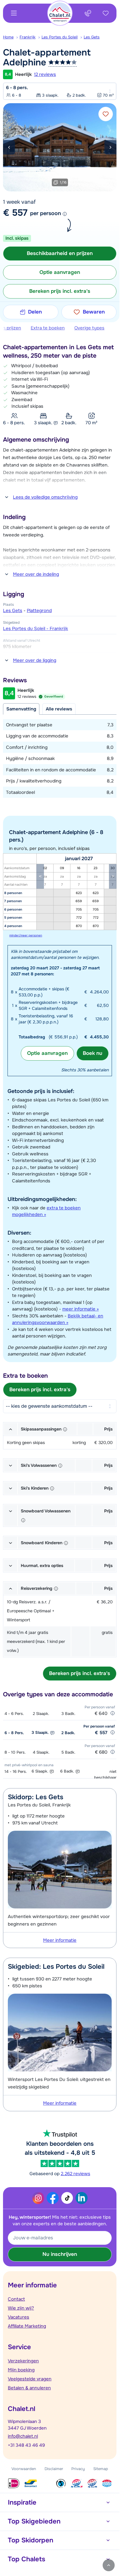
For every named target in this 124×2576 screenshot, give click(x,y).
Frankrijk (28, 37)
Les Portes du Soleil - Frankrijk (36, 629)
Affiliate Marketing (27, 2326)
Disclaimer (54, 2469)
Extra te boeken (48, 328)
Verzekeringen (23, 2361)
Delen (35, 312)
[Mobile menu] (14, 13)
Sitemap (101, 2469)
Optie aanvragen (47, 1053)
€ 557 (15, 213)
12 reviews (45, 74)
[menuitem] (11, 37)
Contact (16, 2299)
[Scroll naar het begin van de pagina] (109, 2565)
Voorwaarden (24, 2469)
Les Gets (92, 37)
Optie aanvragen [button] (60, 272)
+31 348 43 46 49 (26, 2445)
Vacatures (19, 2317)
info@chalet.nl (23, 2436)
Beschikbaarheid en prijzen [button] (60, 253)
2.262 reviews (76, 2174)
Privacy (78, 2469)
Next (110, 147)
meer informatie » (81, 1309)
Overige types (89, 328)
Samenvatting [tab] (21, 709)
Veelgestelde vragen (30, 2379)
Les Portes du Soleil (60, 37)
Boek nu (93, 1053)
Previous (9, 147)
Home (8, 37)
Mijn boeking (21, 2370)
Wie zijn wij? (21, 2308)
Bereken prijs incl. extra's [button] (60, 291)
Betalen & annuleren (29, 2388)
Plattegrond (39, 611)
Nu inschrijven (60, 2254)
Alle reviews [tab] (59, 709)
